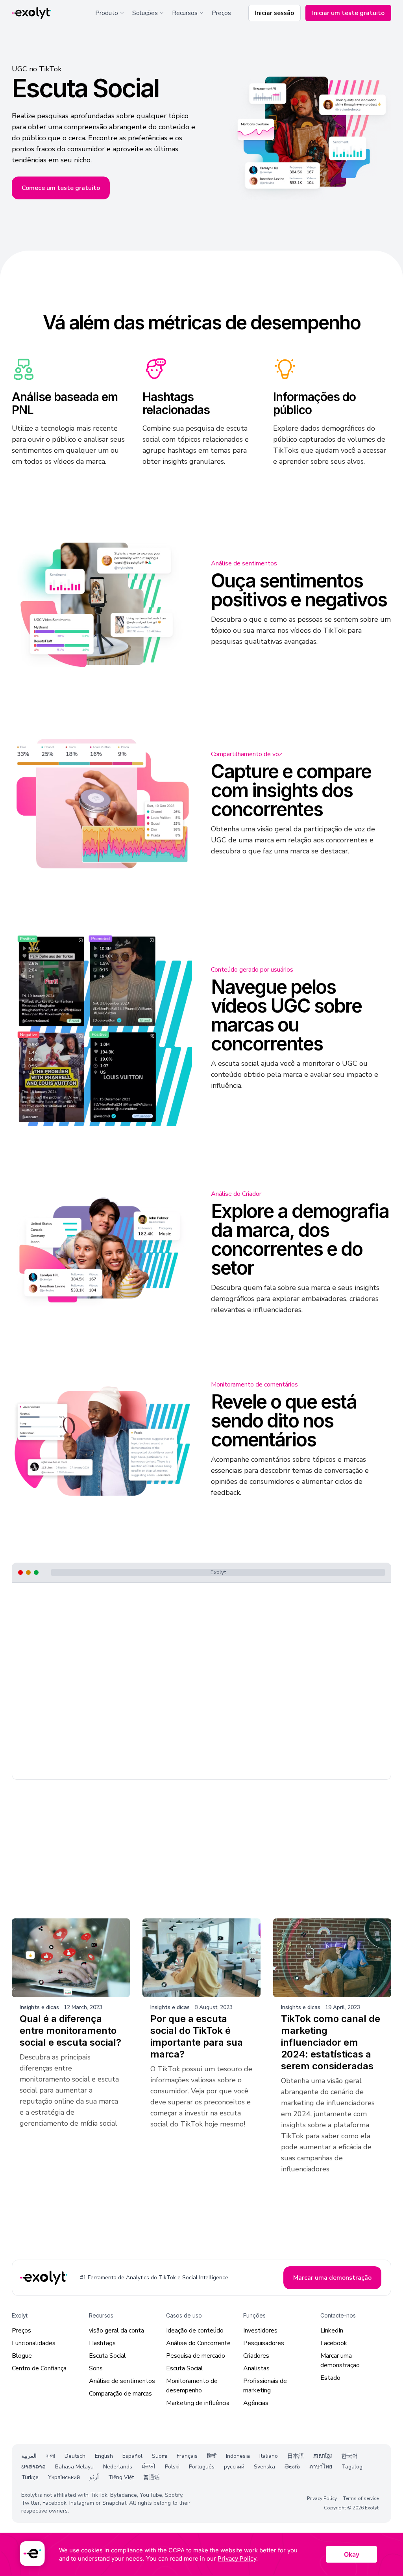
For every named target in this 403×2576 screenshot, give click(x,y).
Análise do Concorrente (198, 2343)
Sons (96, 2368)
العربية (29, 2456)
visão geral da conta (116, 2331)
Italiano (269, 2456)
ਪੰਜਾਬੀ (149, 2467)
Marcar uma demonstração (340, 2360)
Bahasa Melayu (74, 2467)
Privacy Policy (322, 2498)
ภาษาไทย (321, 2467)
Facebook (334, 2343)
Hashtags (102, 2343)
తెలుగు (292, 2467)
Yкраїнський (64, 2477)
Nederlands (118, 2467)
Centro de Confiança (39, 2368)
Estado (330, 2378)
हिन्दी (212, 2456)
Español (132, 2456)
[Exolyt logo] (31, 13)
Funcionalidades (34, 2343)
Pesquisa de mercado (196, 2356)
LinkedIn (332, 2331)
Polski (172, 2467)
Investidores (260, 2331)
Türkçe (30, 2477)
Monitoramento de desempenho (192, 2386)
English (104, 2456)
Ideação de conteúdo (195, 2331)
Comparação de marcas (120, 2394)
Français (187, 2456)
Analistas (256, 2368)
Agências (256, 2403)
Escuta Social (107, 2356)
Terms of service (361, 2498)
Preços (221, 13)
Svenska (264, 2467)
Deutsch (75, 2456)
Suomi (160, 2456)
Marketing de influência (198, 2403)
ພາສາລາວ (33, 2467)
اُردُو (94, 2477)
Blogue (22, 2356)
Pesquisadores (264, 2343)
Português (202, 2467)
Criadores (256, 2356)
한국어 (349, 2456)
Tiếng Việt (121, 2477)
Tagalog (352, 2467)
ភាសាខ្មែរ (323, 2456)
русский (234, 2467)
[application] (201, 2554)
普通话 (152, 2477)
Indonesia (238, 2456)
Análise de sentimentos (122, 2381)
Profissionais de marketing (265, 2386)
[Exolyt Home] (44, 2278)
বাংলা (51, 2456)
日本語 (296, 2456)
